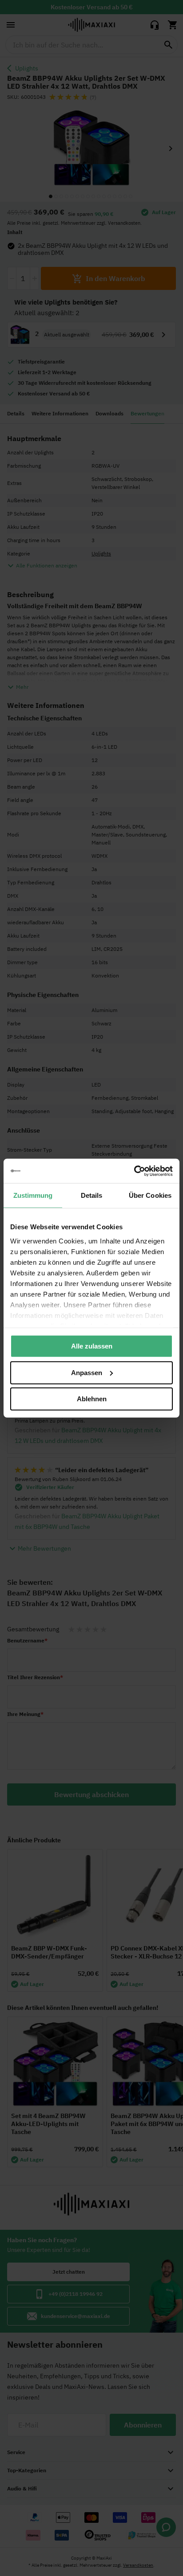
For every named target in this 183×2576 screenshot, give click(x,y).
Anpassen (87, 1372)
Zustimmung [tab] (33, 1195)
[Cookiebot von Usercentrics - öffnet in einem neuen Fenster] (134, 1171)
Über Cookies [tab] (150, 1195)
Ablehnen (92, 1399)
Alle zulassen (92, 1346)
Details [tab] (92, 1195)
